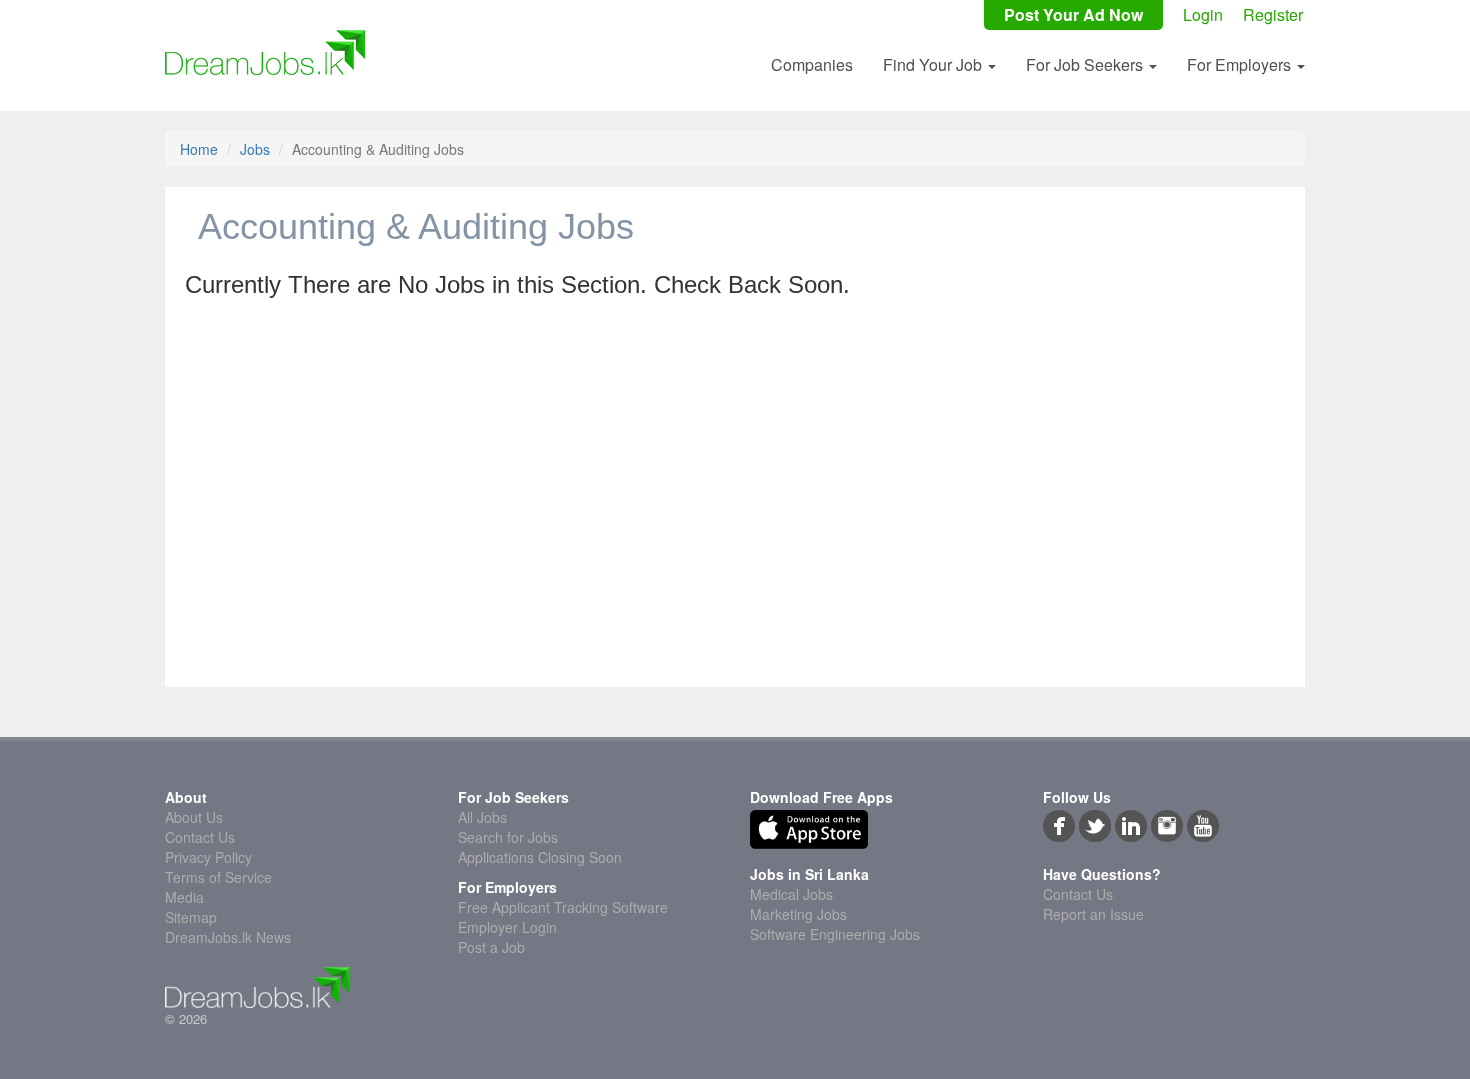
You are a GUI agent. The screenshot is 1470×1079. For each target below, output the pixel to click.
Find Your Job (934, 64)
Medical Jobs (791, 894)
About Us (194, 817)
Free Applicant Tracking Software (563, 907)
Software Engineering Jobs (835, 934)
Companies (812, 64)
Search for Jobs (508, 837)
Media (184, 897)
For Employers (1241, 64)
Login (1203, 15)
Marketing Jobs (798, 914)
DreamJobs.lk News (228, 937)
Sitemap (191, 917)
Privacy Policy (208, 857)
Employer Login (507, 927)
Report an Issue (1093, 914)
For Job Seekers (1086, 64)
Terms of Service (218, 877)
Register (1273, 15)
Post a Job (491, 947)
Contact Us (200, 837)
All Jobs (482, 817)
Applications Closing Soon (540, 857)
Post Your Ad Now (1073, 15)
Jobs (255, 149)
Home (199, 149)
